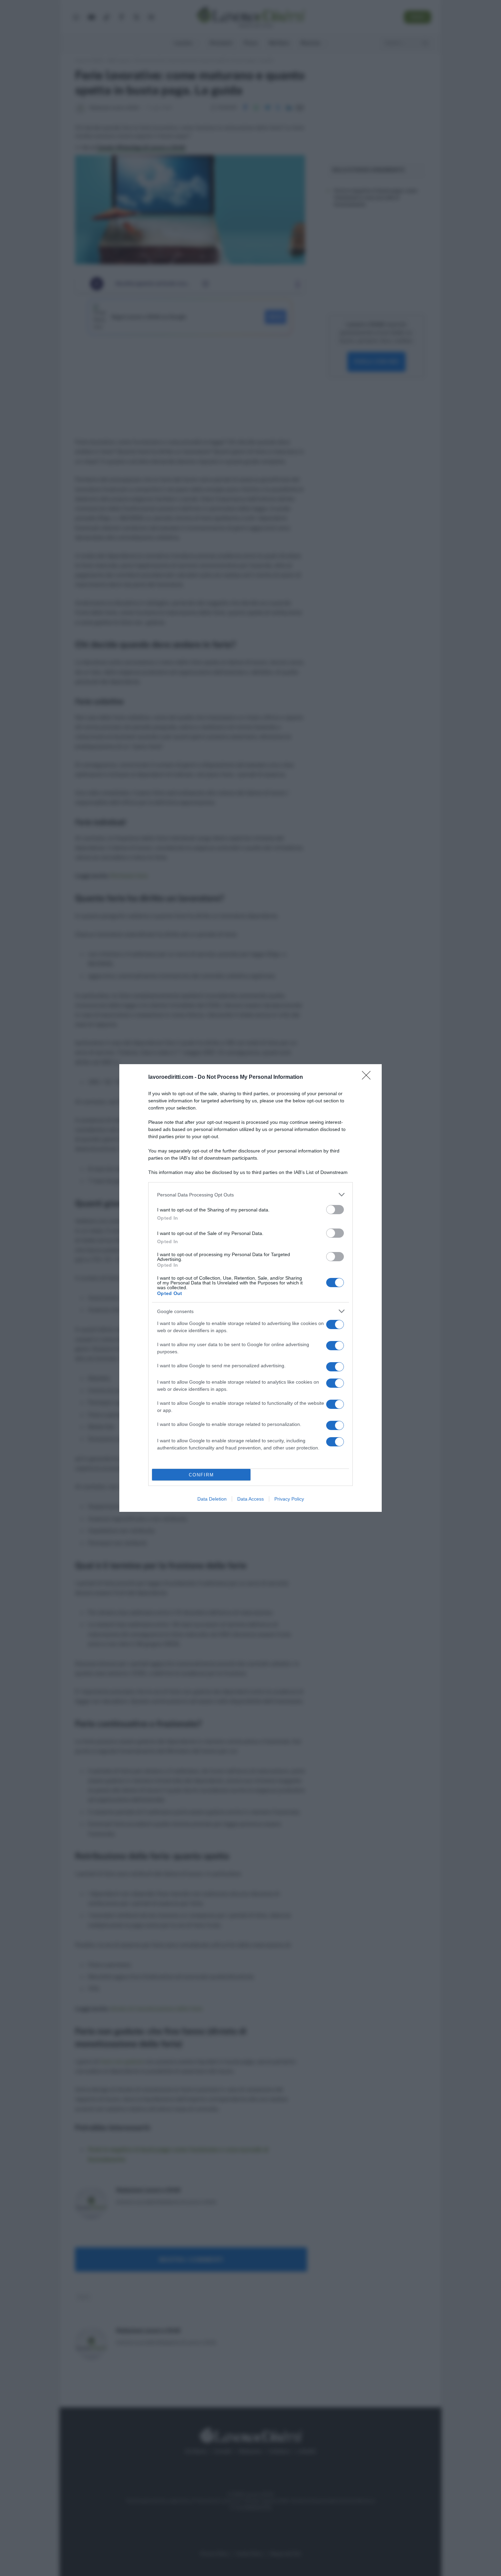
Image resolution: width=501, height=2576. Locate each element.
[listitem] (250, 1195)
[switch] (335, 1210)
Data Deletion (212, 1499)
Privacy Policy (289, 1499)
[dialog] (250, 1288)
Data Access (250, 1499)
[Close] (368, 1077)
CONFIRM (201, 1475)
